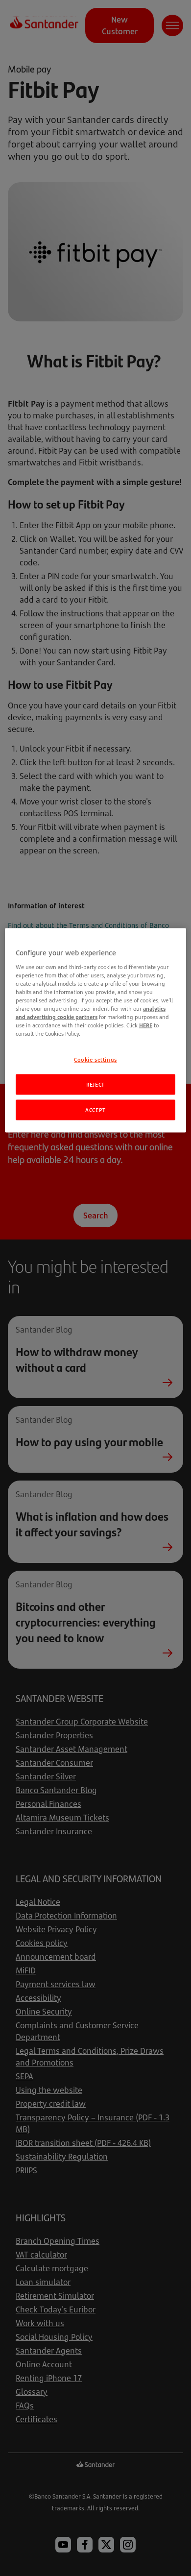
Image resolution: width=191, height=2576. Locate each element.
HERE (146, 1025)
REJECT (95, 1084)
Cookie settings (95, 1059)
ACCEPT (95, 1110)
